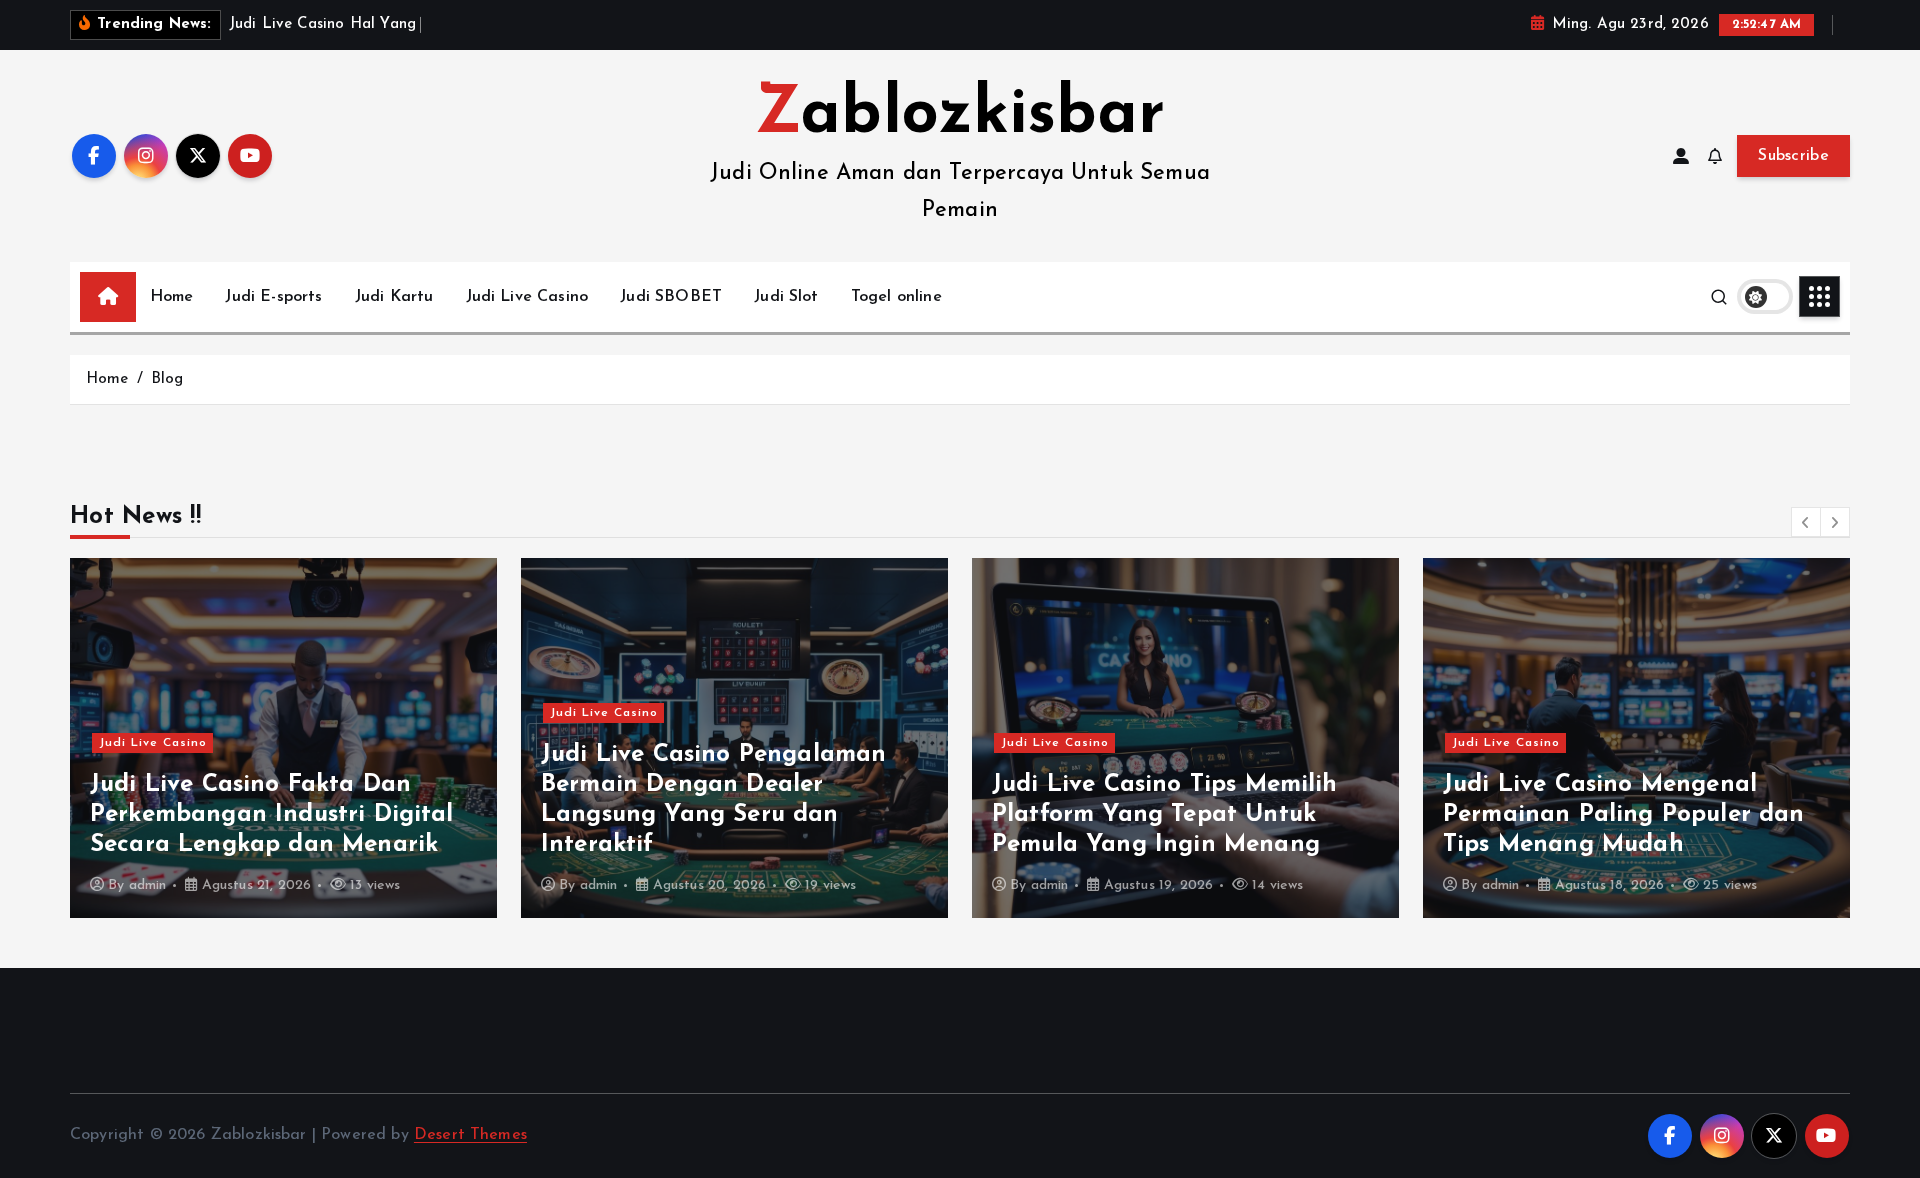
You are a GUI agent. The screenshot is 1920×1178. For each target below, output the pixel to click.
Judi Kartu (394, 297)
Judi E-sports (273, 297)
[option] (283, 738)
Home (172, 297)
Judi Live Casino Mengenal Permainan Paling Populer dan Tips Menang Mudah (1623, 815)
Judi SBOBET (671, 297)
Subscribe (1793, 156)
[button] (1806, 522)
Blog (167, 379)
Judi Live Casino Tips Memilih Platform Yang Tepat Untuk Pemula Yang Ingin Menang (1165, 815)
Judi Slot (786, 297)
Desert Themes (470, 1135)
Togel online (896, 297)
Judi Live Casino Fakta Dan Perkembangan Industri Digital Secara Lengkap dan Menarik (272, 815)
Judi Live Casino (527, 297)
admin (148, 885)
